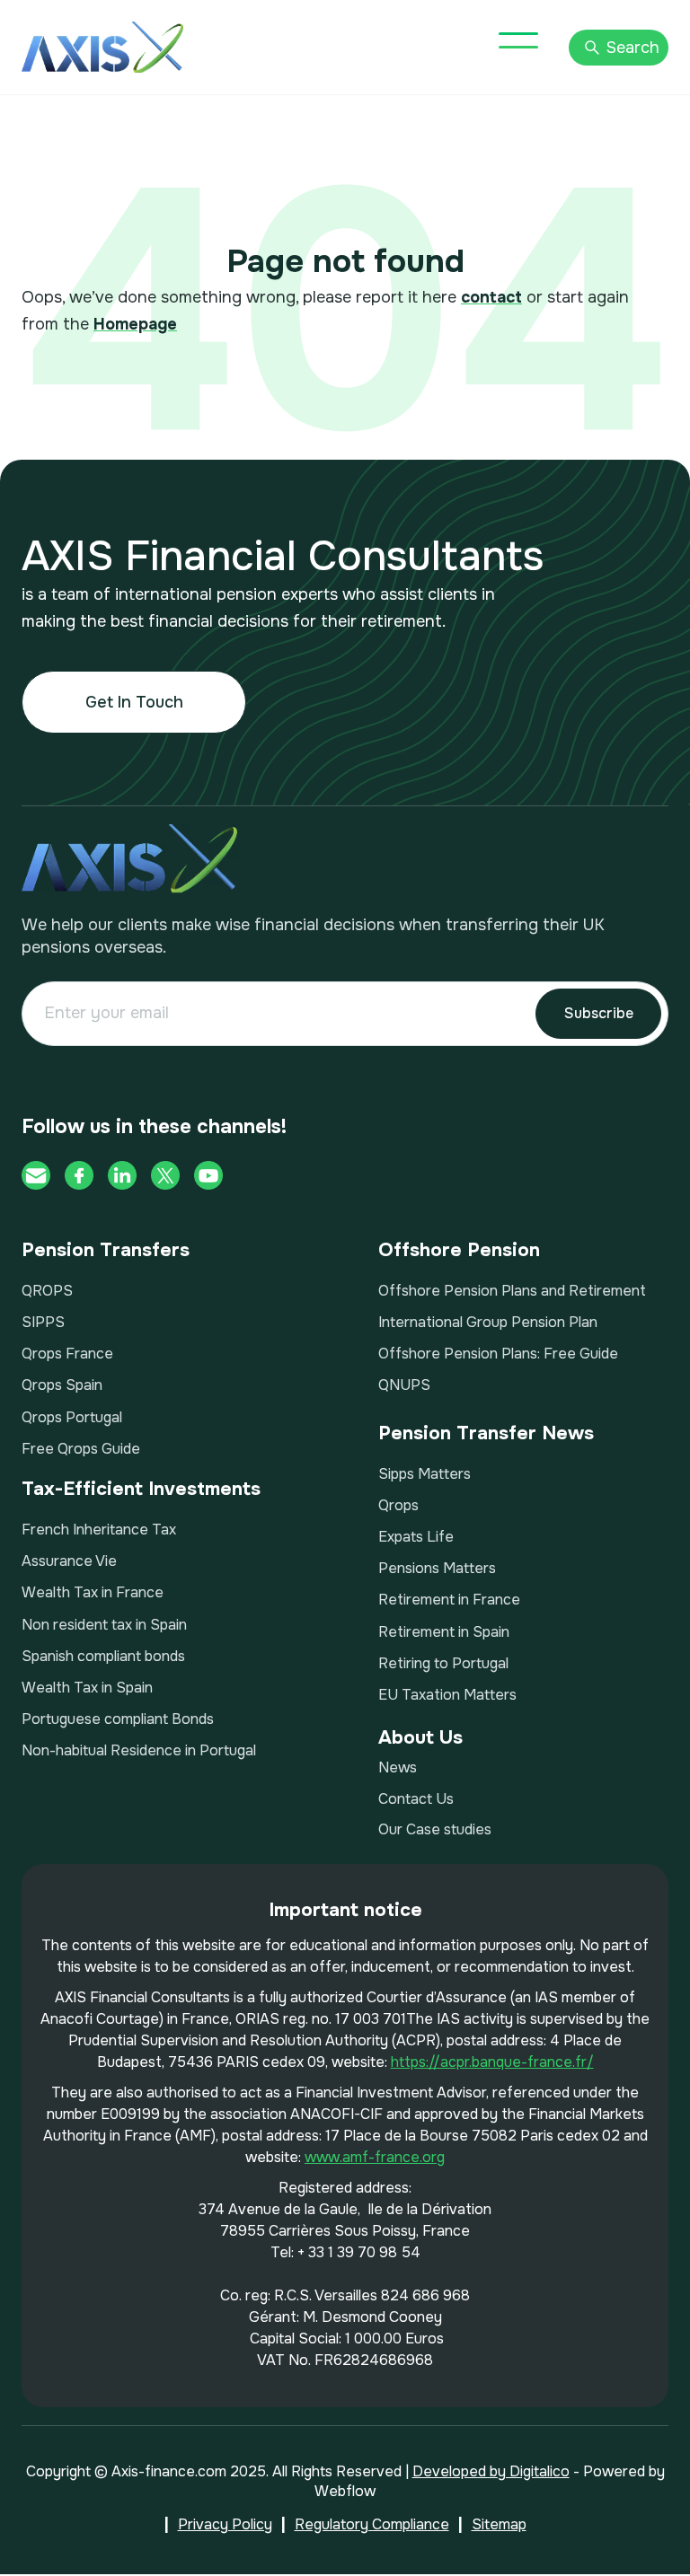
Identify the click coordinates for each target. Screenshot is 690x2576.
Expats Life (416, 1537)
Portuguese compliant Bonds (118, 1719)
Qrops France (67, 1354)
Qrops (398, 1505)
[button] (518, 40)
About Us (420, 1737)
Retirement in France (449, 1600)
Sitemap (499, 2524)
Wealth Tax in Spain (87, 1688)
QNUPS (404, 1385)
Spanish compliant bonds (103, 1656)
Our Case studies (435, 1829)
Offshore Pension (459, 1250)
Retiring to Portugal (443, 1663)
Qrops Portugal (72, 1417)
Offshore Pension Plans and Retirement (512, 1291)
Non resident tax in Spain (104, 1625)
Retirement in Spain (444, 1632)
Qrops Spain (62, 1385)
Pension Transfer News (486, 1433)
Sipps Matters (425, 1474)
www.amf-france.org (375, 2157)
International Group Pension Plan (488, 1322)
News (398, 1767)
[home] (102, 47)
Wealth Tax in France (93, 1592)
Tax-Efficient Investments (141, 1489)
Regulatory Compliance (372, 2524)
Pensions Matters (437, 1568)
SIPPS (43, 1322)
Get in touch (134, 702)
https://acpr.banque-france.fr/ (492, 2062)
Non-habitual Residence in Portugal (139, 1750)
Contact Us (416, 1799)
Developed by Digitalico (491, 2471)
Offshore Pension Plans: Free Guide (498, 1354)
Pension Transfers (106, 1250)
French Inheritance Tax (99, 1530)
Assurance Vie (69, 1561)
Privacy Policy (225, 2524)
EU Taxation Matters (447, 1695)
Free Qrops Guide (81, 1449)
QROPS (47, 1291)
